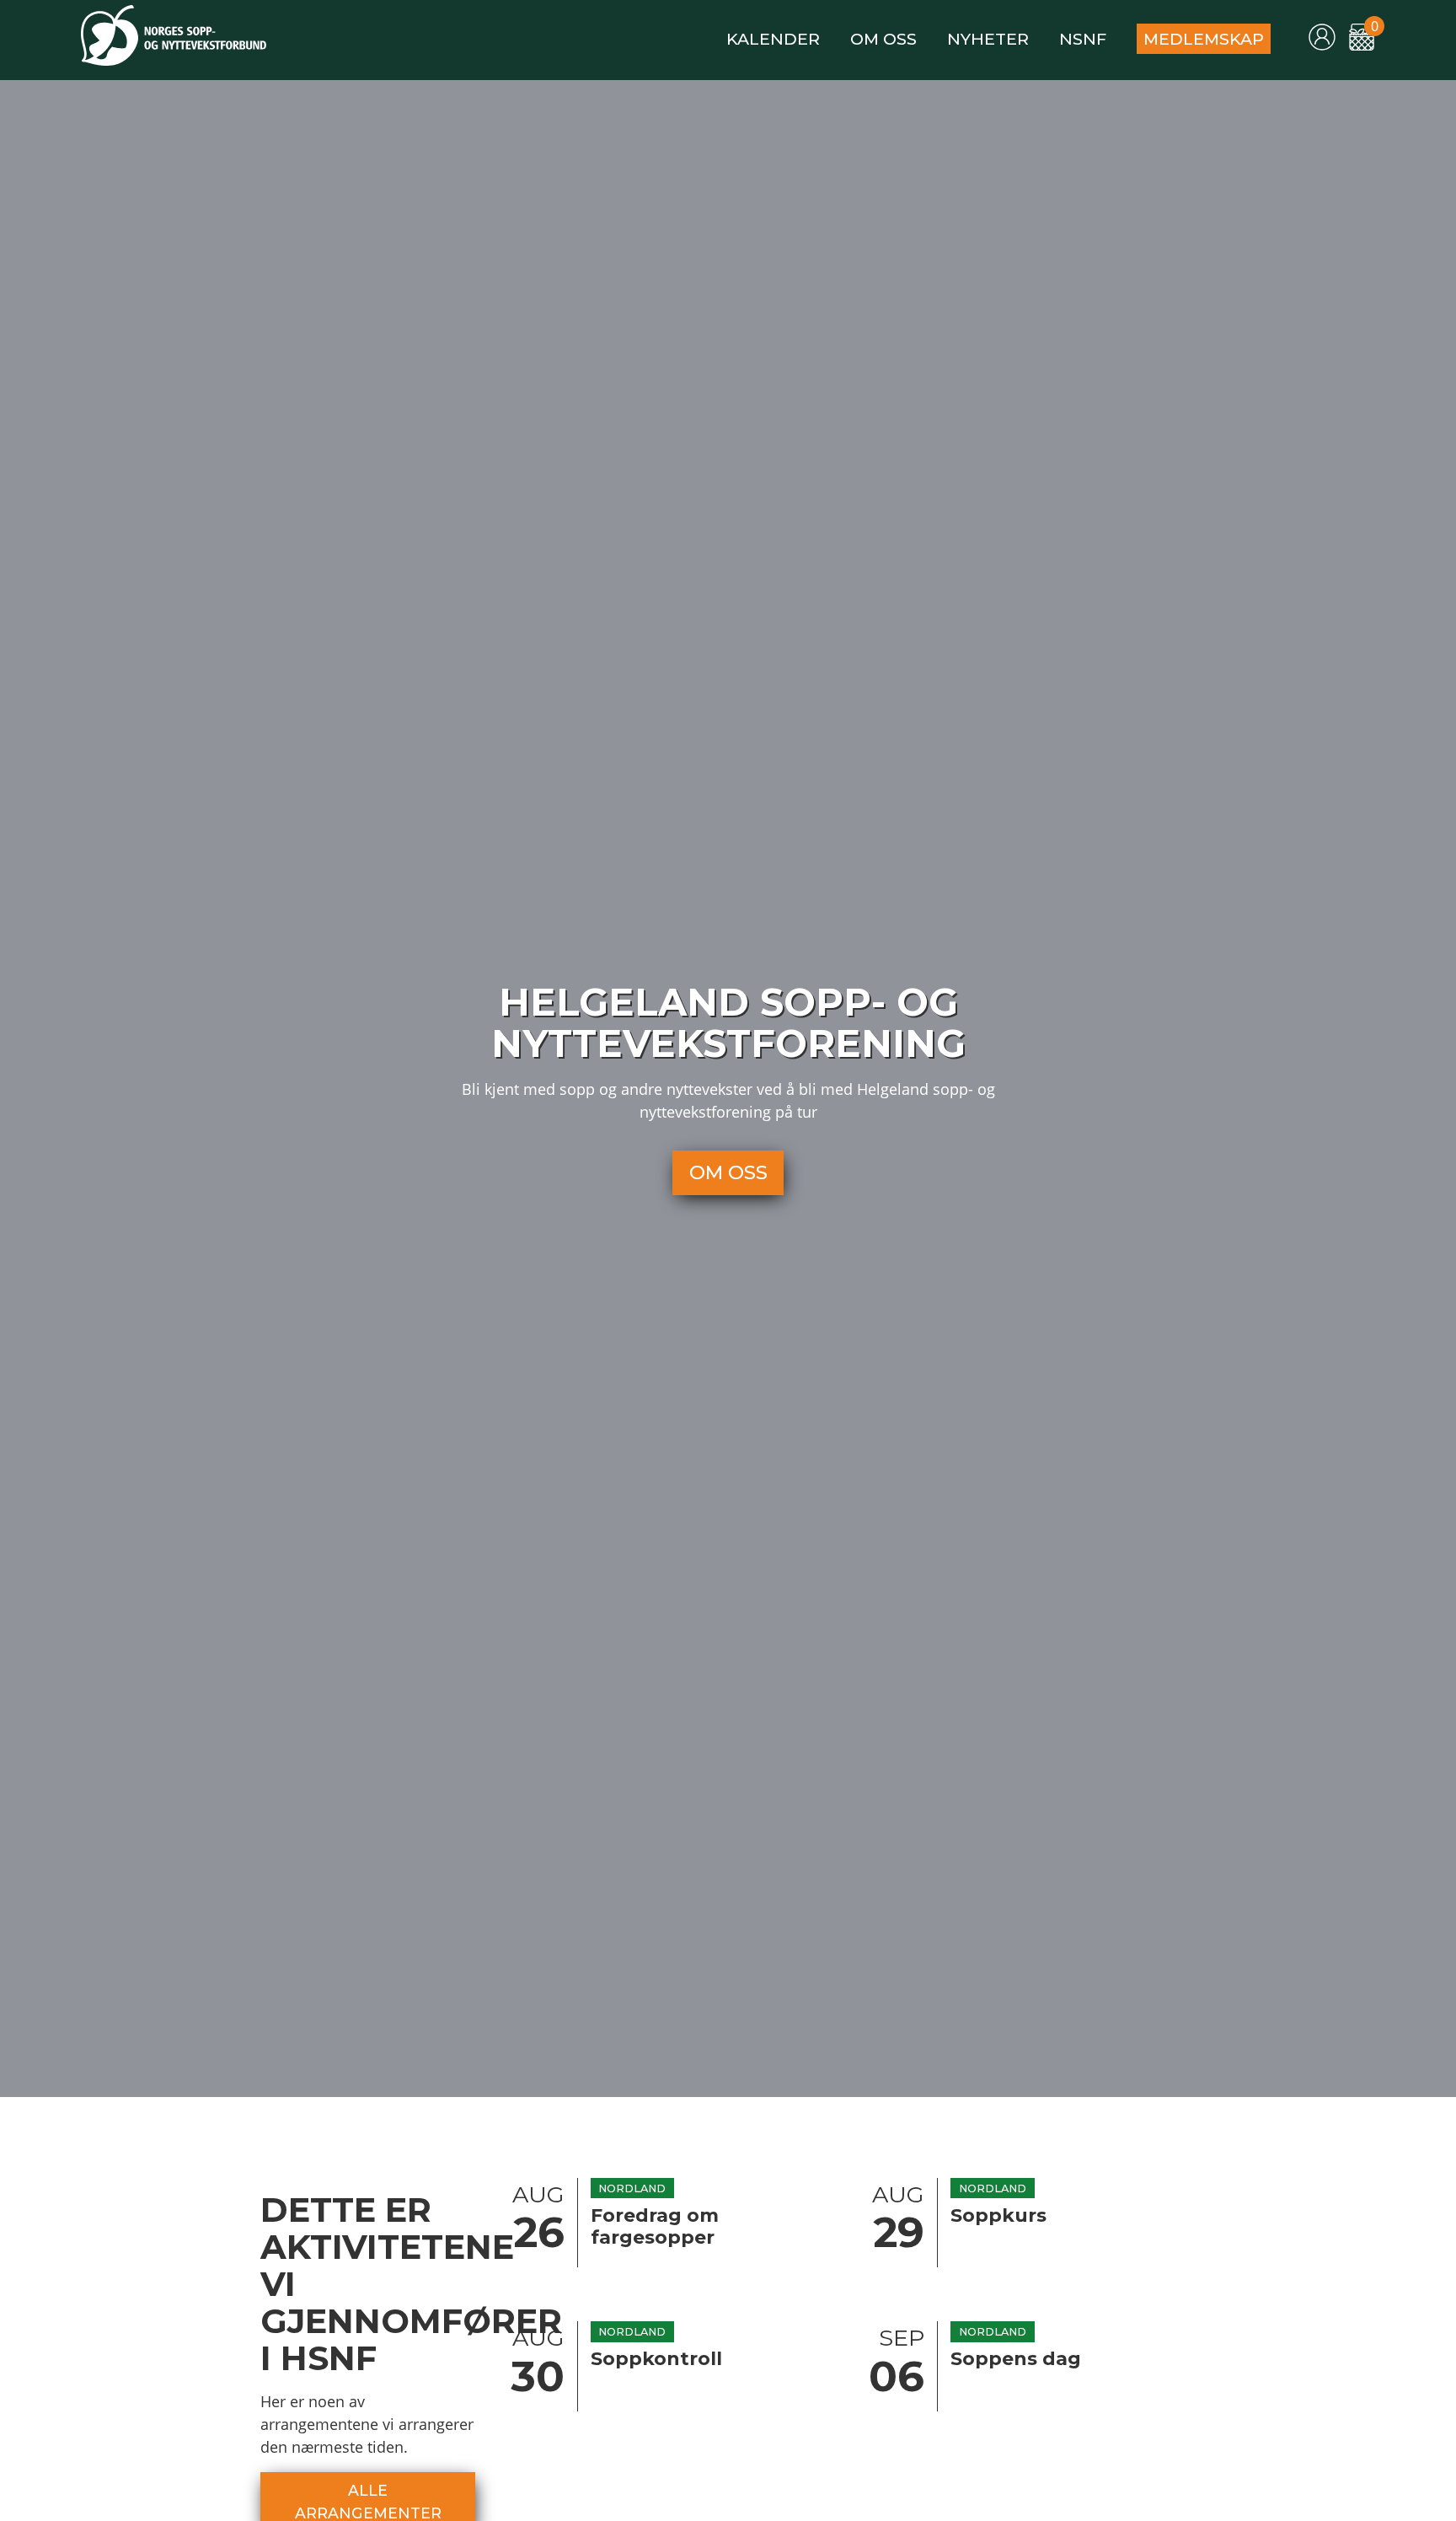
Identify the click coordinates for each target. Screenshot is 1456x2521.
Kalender (773, 39)
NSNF (1083, 39)
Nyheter (988, 39)
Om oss (883, 39)
